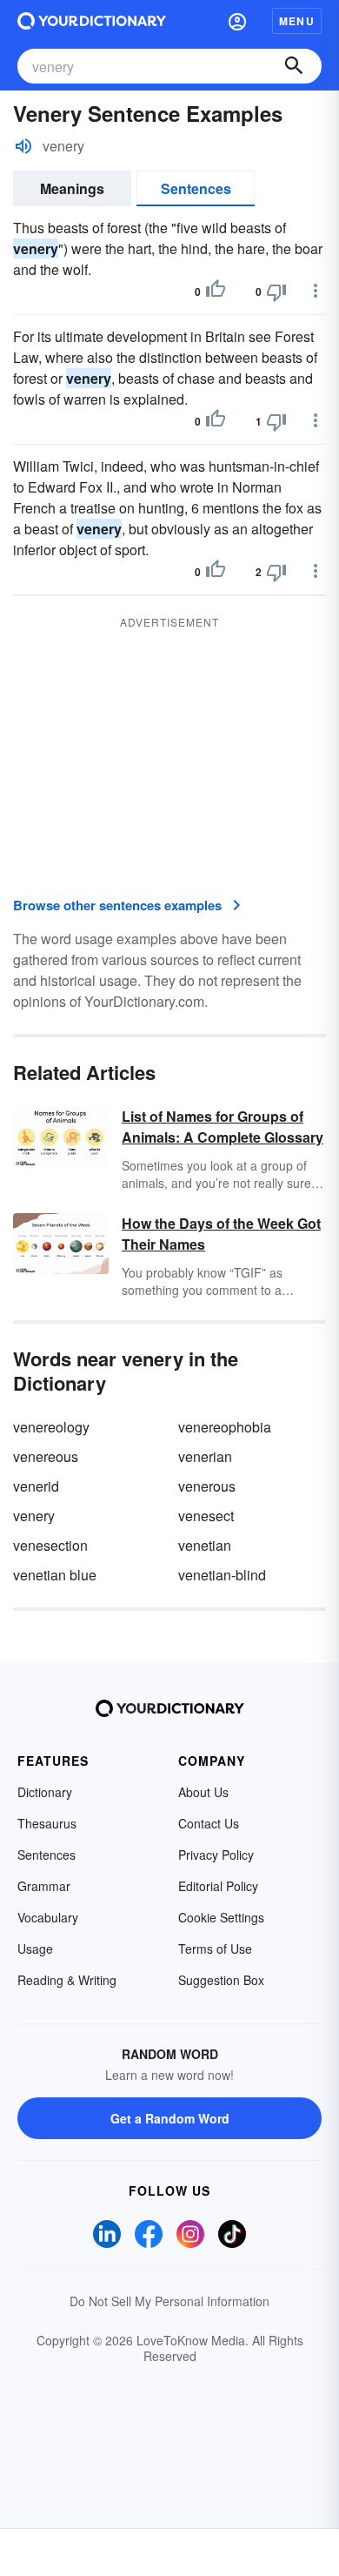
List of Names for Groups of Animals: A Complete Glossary (223, 1127)
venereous (46, 1456)
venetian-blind (222, 1575)
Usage (35, 1949)
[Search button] (294, 66)
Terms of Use (215, 1949)
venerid (36, 1486)
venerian (205, 1456)
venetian (205, 1545)
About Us (203, 1792)
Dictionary (45, 1792)
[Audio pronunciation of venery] (23, 146)
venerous (207, 1486)
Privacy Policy (216, 1855)
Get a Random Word (170, 2118)
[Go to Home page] (92, 21)
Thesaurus (47, 1823)
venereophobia (225, 1427)
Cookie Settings (221, 1917)
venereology (51, 1427)
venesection (50, 1545)
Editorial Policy (218, 1886)
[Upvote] (216, 292)
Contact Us (209, 1823)
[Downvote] (276, 292)
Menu (297, 21)
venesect (206, 1516)
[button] (237, 21)
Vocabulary (48, 1917)
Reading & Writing (67, 1980)
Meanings (72, 188)
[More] (316, 291)
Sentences (196, 188)
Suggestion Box (221, 1980)
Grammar (44, 1886)
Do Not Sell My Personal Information (169, 2301)
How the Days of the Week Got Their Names (221, 1234)
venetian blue (55, 1575)
